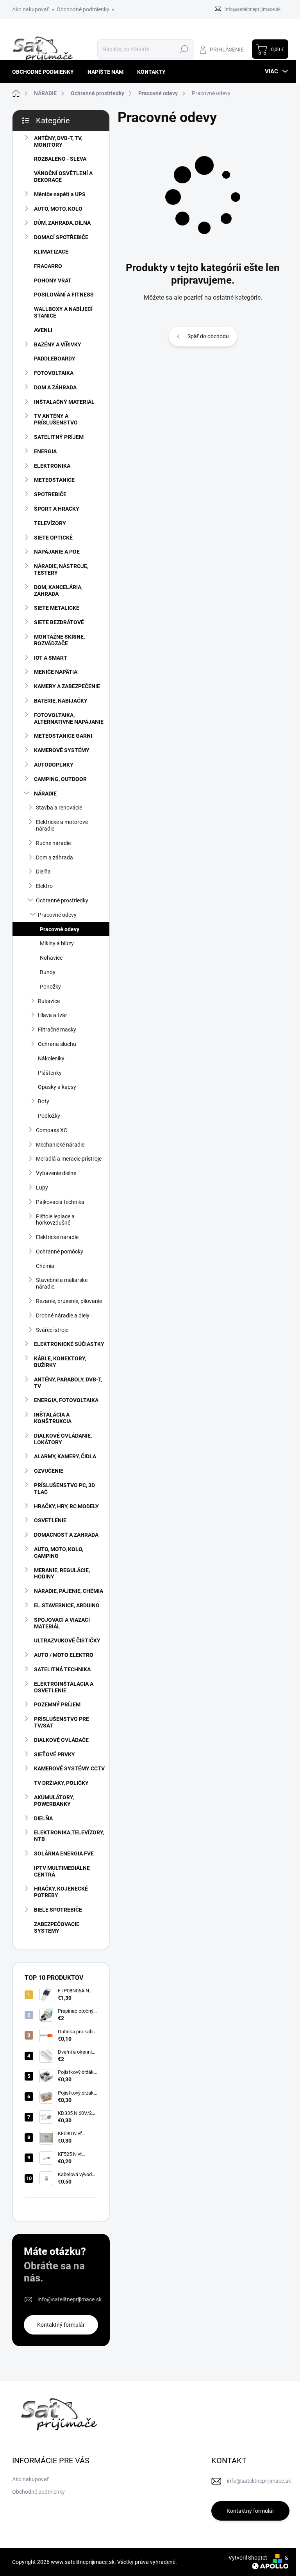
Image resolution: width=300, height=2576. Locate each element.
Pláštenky (50, 1073)
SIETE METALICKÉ (57, 608)
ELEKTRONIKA (52, 466)
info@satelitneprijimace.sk (70, 2299)
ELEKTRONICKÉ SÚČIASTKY (69, 1344)
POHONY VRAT (53, 281)
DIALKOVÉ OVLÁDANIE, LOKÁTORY (63, 1439)
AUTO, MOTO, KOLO (58, 209)
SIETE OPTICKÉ (53, 538)
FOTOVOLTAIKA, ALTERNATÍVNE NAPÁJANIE (69, 718)
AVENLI (43, 330)
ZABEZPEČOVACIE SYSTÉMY (57, 1927)
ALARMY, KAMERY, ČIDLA (65, 1456)
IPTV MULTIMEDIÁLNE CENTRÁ (62, 1871)
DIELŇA (43, 1818)
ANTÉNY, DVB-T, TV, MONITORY (58, 141)
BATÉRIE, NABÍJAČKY (61, 701)
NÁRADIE (45, 794)
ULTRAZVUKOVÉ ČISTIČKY (67, 1640)
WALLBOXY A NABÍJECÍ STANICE (63, 312)
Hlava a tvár (53, 1015)
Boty (44, 1101)
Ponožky (50, 987)
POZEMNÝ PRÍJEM (57, 1704)
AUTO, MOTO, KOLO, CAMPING (59, 1553)
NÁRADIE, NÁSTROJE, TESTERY (61, 569)
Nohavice (51, 958)
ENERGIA (45, 451)
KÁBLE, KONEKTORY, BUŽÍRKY (60, 1362)
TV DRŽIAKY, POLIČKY (61, 1783)
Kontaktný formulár (61, 2325)
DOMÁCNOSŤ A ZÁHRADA (66, 1535)
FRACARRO (48, 266)
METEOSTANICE (54, 480)
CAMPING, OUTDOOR (60, 779)
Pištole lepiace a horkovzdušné (55, 1220)
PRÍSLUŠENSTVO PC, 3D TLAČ (64, 1489)
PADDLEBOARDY (55, 359)
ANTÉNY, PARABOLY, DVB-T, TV (68, 1383)
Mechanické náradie (60, 1145)
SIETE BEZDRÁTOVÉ (59, 622)
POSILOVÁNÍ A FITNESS (64, 295)
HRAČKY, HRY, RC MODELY (66, 1506)
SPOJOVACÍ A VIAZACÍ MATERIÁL (62, 1623)
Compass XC (52, 1130)
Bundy (48, 972)
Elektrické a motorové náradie (62, 825)
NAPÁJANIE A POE (57, 552)
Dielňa (43, 872)
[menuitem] (46, 72)
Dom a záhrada (54, 857)
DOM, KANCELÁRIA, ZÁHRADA (58, 590)
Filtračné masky (57, 1030)
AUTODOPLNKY (54, 765)
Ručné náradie (53, 843)
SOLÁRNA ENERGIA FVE (64, 1853)
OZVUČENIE (49, 1471)
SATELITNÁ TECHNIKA (62, 1669)
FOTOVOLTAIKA (54, 373)
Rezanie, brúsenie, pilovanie (69, 1301)
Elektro (44, 886)
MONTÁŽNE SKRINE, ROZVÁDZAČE (59, 640)
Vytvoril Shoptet (248, 2558)
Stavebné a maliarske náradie (62, 1283)
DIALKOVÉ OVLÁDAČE (61, 1740)
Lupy (42, 1188)
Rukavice (49, 1001)
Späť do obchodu (208, 336)
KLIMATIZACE (51, 252)
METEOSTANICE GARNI (63, 736)
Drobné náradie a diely (63, 1316)
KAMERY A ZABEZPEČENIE (67, 686)
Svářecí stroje (52, 1330)
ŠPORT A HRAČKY (57, 509)
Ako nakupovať (30, 9)
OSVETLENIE (50, 1520)
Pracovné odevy (57, 915)
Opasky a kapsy (57, 1087)
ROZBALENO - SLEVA (60, 159)
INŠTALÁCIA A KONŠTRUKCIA (53, 1418)
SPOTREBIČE (50, 494)
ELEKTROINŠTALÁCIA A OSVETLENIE (64, 1687)
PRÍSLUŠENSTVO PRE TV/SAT (62, 1722)
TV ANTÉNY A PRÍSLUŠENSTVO (56, 419)
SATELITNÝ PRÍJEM (59, 437)
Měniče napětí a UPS (60, 194)
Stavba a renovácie (59, 808)
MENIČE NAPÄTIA (56, 672)
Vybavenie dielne (56, 1173)
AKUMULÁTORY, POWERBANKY (54, 1801)
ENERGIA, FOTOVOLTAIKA (66, 1400)
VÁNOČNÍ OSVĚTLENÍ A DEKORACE (63, 177)
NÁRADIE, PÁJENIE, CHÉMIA (69, 1591)
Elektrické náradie (57, 1237)
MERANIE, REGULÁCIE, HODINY (62, 1574)
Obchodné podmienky (83, 9)
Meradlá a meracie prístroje (69, 1159)
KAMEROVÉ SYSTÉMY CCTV (69, 1768)
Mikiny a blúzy (57, 943)
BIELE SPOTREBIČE (58, 1910)
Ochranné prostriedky (62, 900)
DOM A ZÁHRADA (55, 387)
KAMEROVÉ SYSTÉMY (62, 750)
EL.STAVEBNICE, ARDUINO (67, 1605)
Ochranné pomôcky (60, 1252)
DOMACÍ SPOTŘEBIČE (61, 237)
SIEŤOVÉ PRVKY (54, 1754)
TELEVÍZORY (50, 523)
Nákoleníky (51, 1058)
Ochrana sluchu (57, 1044)
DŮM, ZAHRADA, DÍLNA (62, 223)
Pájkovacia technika (60, 1202)
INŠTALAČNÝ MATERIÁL (64, 402)
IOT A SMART (51, 658)
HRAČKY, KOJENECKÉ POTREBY (61, 1892)
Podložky (49, 1116)
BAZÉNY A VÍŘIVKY (58, 344)
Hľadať (184, 49)
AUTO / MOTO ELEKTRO (64, 1655)
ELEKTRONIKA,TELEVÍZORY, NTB (69, 1836)
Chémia (45, 1266)
